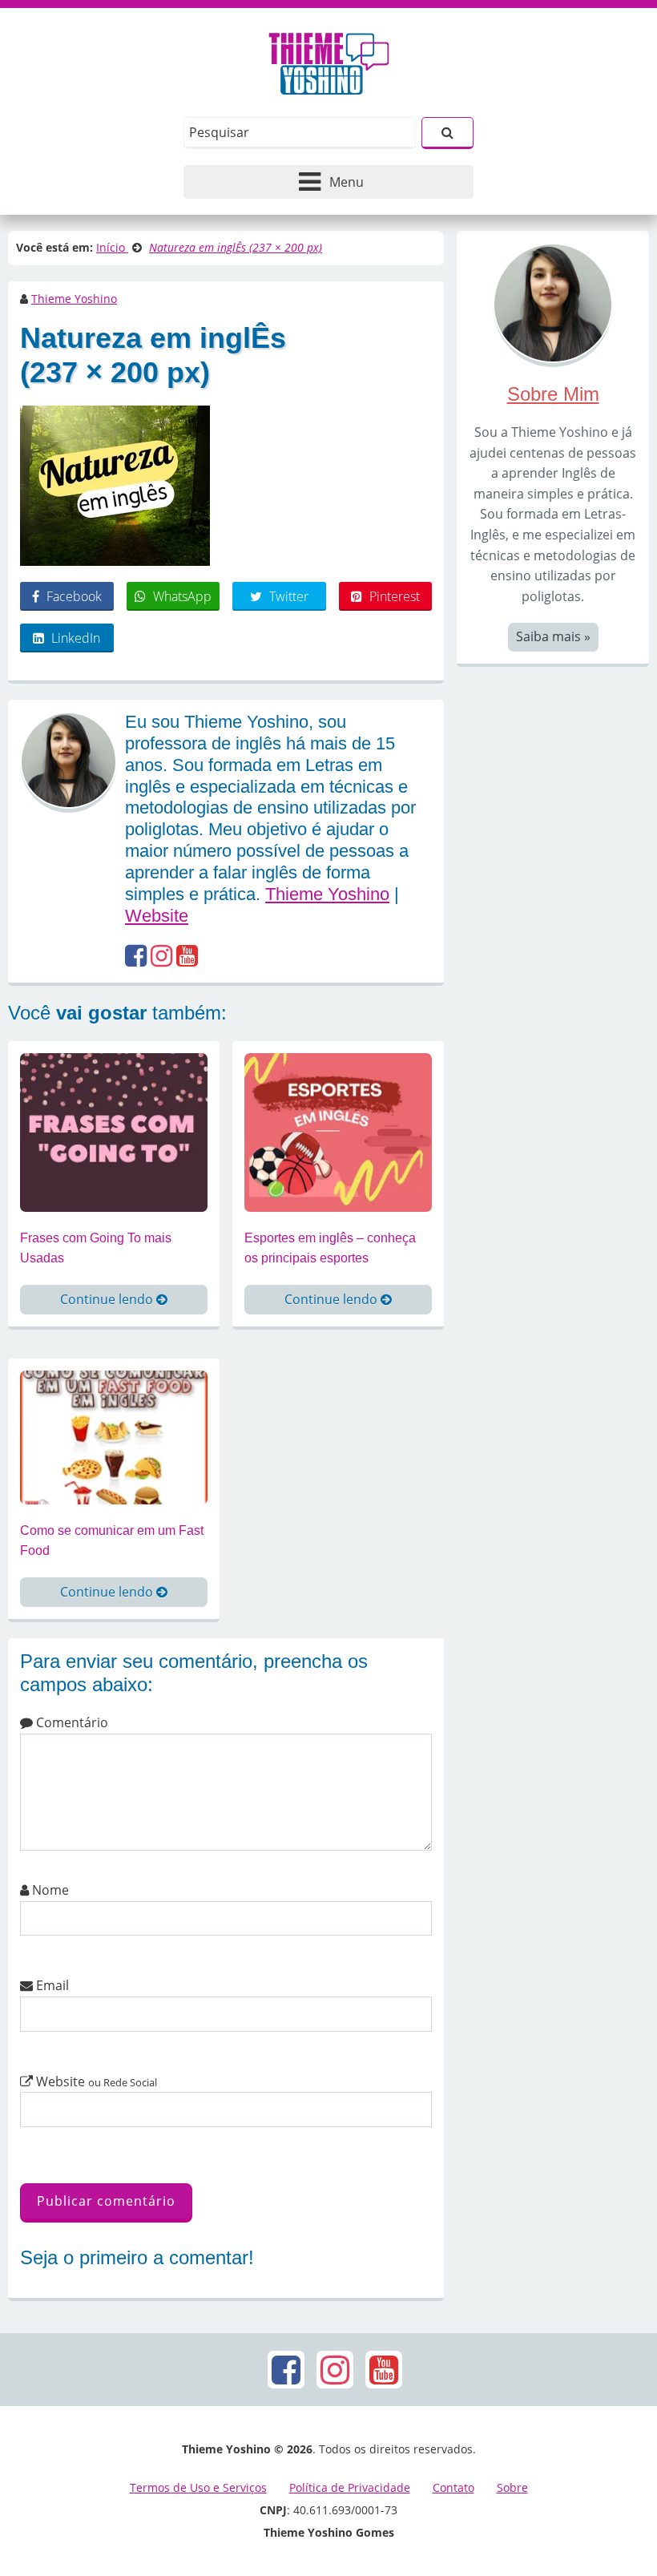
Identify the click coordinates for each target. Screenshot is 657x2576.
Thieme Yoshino (74, 299)
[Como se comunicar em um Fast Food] (114, 1436)
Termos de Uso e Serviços (198, 2487)
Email (51, 1985)
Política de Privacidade (350, 2487)
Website (157, 916)
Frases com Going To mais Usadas (96, 1248)
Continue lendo (108, 1299)
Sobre (512, 2487)
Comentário (71, 1722)
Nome (49, 1890)
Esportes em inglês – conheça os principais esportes (330, 1248)
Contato (453, 2487)
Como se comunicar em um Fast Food (112, 1541)
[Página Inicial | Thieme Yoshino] (329, 59)
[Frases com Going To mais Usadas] (114, 1131)
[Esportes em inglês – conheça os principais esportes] (338, 1131)
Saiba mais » (553, 636)
